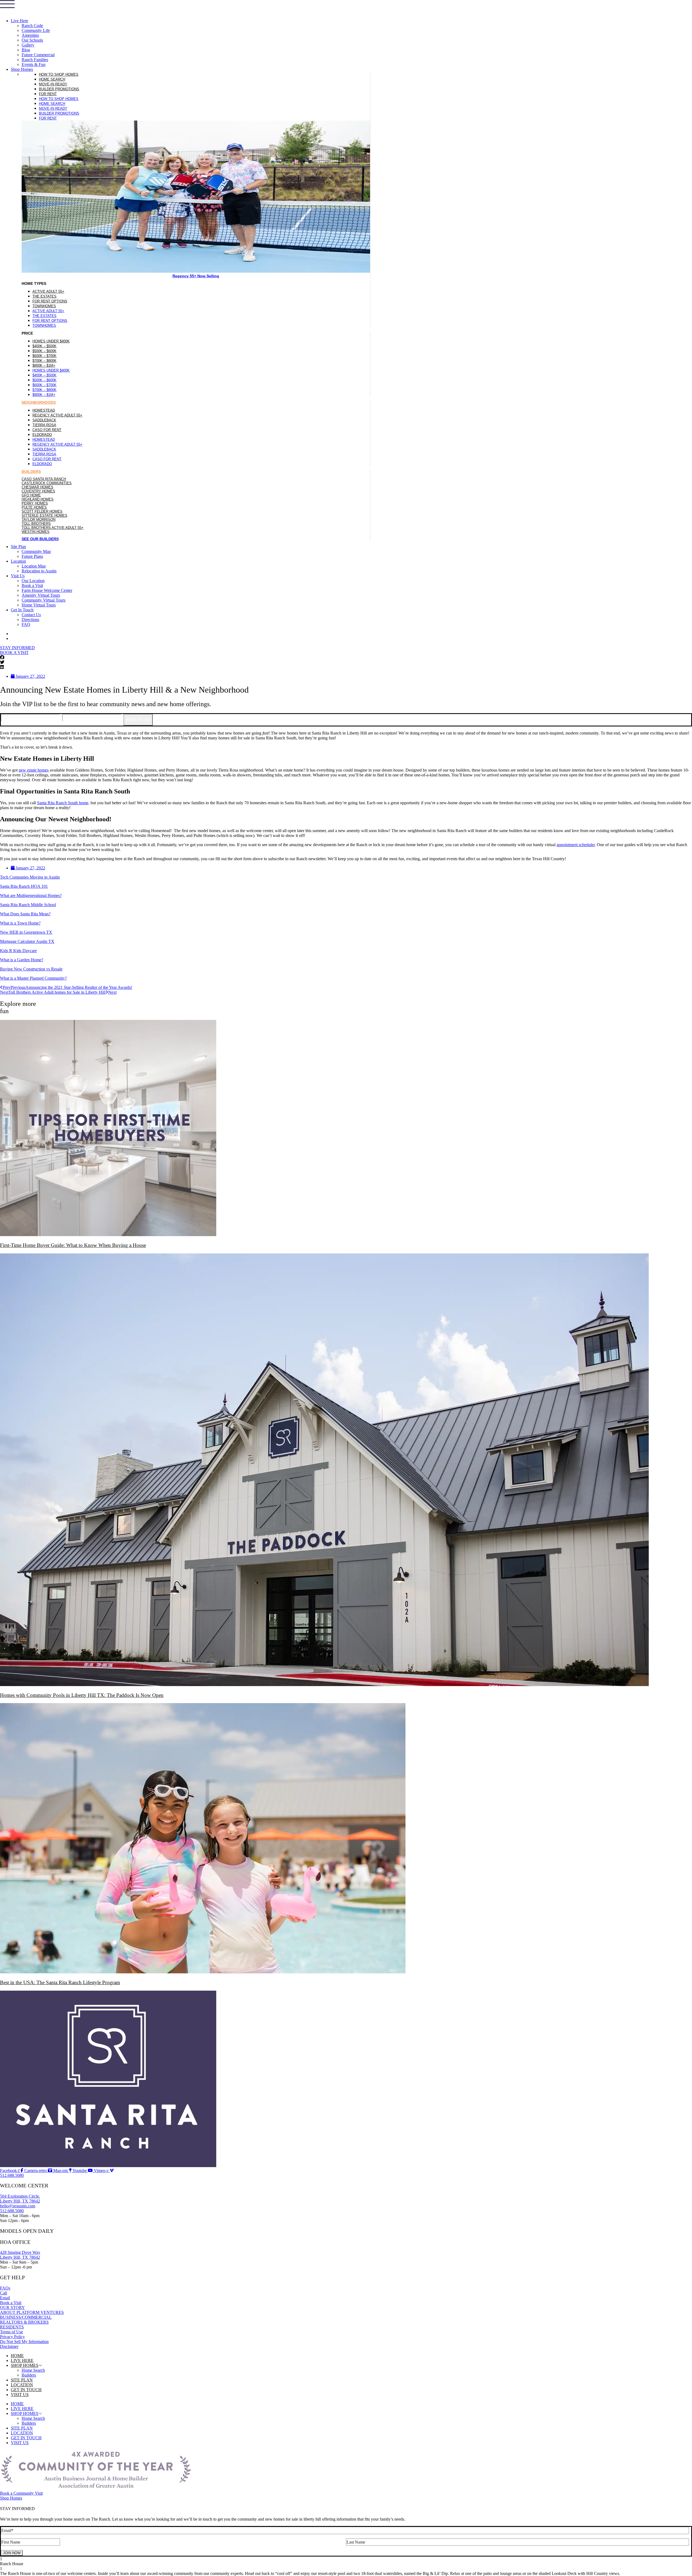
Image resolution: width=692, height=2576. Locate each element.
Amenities (30, 35)
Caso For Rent (47, 430)
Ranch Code (32, 26)
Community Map (36, 551)
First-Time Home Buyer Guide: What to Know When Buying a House (73, 1245)
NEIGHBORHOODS (39, 402)
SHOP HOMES (25, 2365)
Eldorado (42, 435)
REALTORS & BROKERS (24, 2322)
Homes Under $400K (51, 341)
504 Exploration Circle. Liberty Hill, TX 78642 (20, 2199)
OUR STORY (12, 2308)
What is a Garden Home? (22, 960)
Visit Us (18, 576)
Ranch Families (35, 60)
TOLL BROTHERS (36, 524)
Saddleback (44, 420)
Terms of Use (11, 2332)
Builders (29, 2375)
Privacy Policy (12, 2337)
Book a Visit (32, 585)
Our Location (33, 581)
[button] (346, 658)
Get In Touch (22, 610)
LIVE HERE (22, 2360)
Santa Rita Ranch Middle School (28, 905)
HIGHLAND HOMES (38, 499)
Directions (30, 620)
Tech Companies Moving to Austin (30, 877)
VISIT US (20, 2395)
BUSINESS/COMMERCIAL (26, 2317)
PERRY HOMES (35, 503)
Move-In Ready (53, 84)
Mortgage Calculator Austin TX (27, 941)
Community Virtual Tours (44, 600)
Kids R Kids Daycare (18, 951)
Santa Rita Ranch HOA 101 (24, 886)
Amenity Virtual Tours (41, 595)
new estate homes (34, 770)
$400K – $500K (44, 346)
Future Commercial (38, 55)
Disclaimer (9, 2346)
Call (4, 2293)
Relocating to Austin (39, 571)
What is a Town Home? (20, 923)
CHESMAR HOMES (37, 487)
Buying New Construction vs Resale (31, 969)
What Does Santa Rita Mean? (25, 914)
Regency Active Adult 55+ (57, 415)
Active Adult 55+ (48, 291)
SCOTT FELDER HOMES (42, 511)
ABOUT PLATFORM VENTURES (32, 2312)
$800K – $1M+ (44, 366)
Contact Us (31, 615)
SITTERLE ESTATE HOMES (44, 515)
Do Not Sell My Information (24, 2342)
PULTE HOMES (34, 507)
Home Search (52, 79)
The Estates (44, 296)
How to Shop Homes (59, 74)
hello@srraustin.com (18, 2206)
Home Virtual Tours (39, 605)
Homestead (44, 410)
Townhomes (44, 306)
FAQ (26, 624)
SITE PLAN (22, 2380)
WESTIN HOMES (36, 532)
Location (18, 561)
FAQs (5, 2288)
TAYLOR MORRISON (39, 520)
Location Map (34, 566)
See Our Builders (40, 539)
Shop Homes (22, 69)
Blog (26, 50)
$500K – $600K (44, 351)
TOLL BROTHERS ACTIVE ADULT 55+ (53, 528)
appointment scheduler (576, 845)
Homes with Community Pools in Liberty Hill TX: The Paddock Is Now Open (82, 1695)
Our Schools (32, 40)
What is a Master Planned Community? (33, 978)
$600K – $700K (44, 356)
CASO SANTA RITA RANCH (44, 479)
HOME (17, 2356)
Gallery (28, 45)
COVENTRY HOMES (38, 491)
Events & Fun (34, 64)
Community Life (36, 30)
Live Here (19, 21)
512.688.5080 (12, 2211)
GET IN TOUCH (26, 2390)
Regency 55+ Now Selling (196, 276)
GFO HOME (31, 495)
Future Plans (32, 556)
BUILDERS (31, 472)
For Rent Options (50, 301)
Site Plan (18, 547)
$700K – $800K (44, 361)
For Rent (48, 94)
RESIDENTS (12, 2327)
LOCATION (22, 2385)
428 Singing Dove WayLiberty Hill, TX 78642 (20, 2255)
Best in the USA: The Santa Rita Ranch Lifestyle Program (60, 1982)
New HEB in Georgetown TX (26, 932)
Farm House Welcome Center (47, 590)
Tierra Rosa (44, 425)
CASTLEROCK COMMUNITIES (47, 483)
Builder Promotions (59, 89)
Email (5, 2298)
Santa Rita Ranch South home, (63, 803)
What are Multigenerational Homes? (31, 895)
